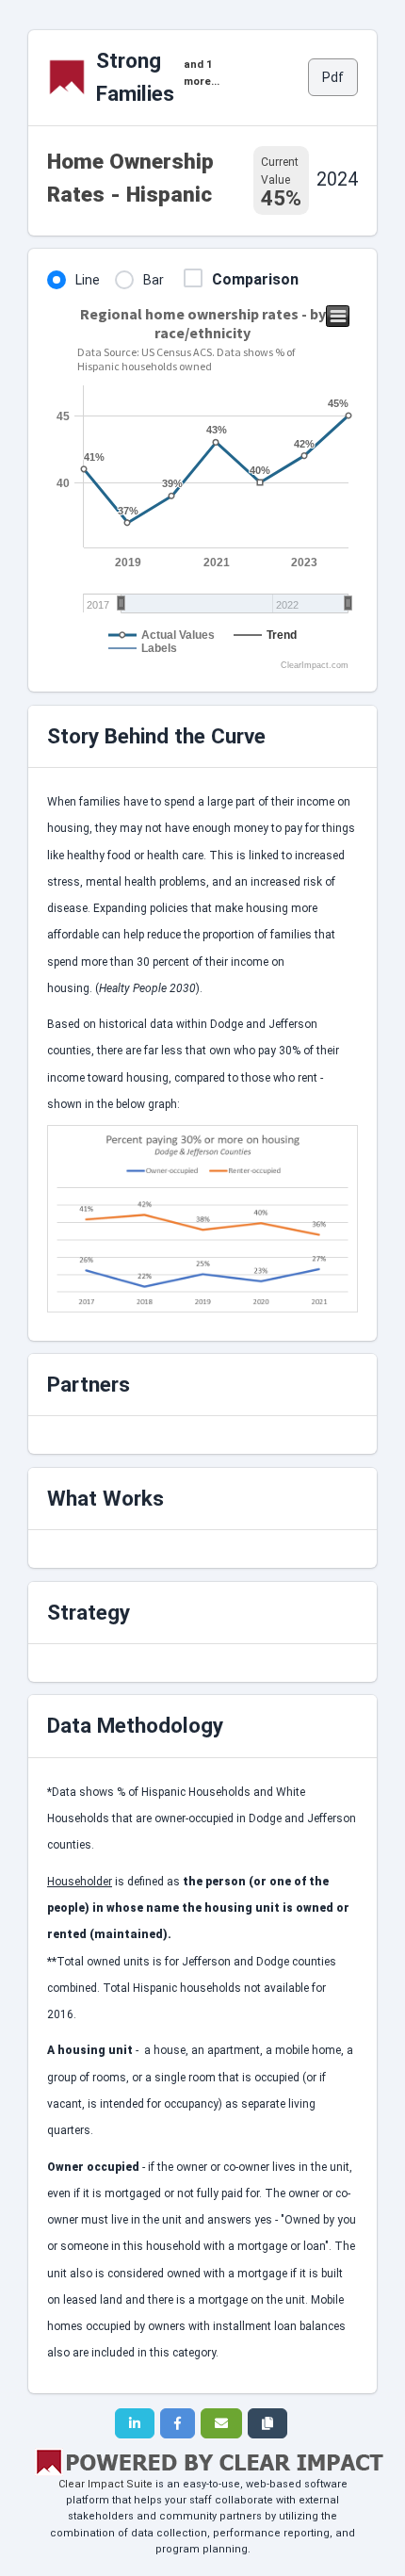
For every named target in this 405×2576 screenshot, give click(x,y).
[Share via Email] (221, 2423)
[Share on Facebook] (178, 2423)
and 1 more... (202, 73)
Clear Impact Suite (105, 2484)
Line (88, 280)
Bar (154, 280)
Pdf (333, 77)
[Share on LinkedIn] (135, 2423)
